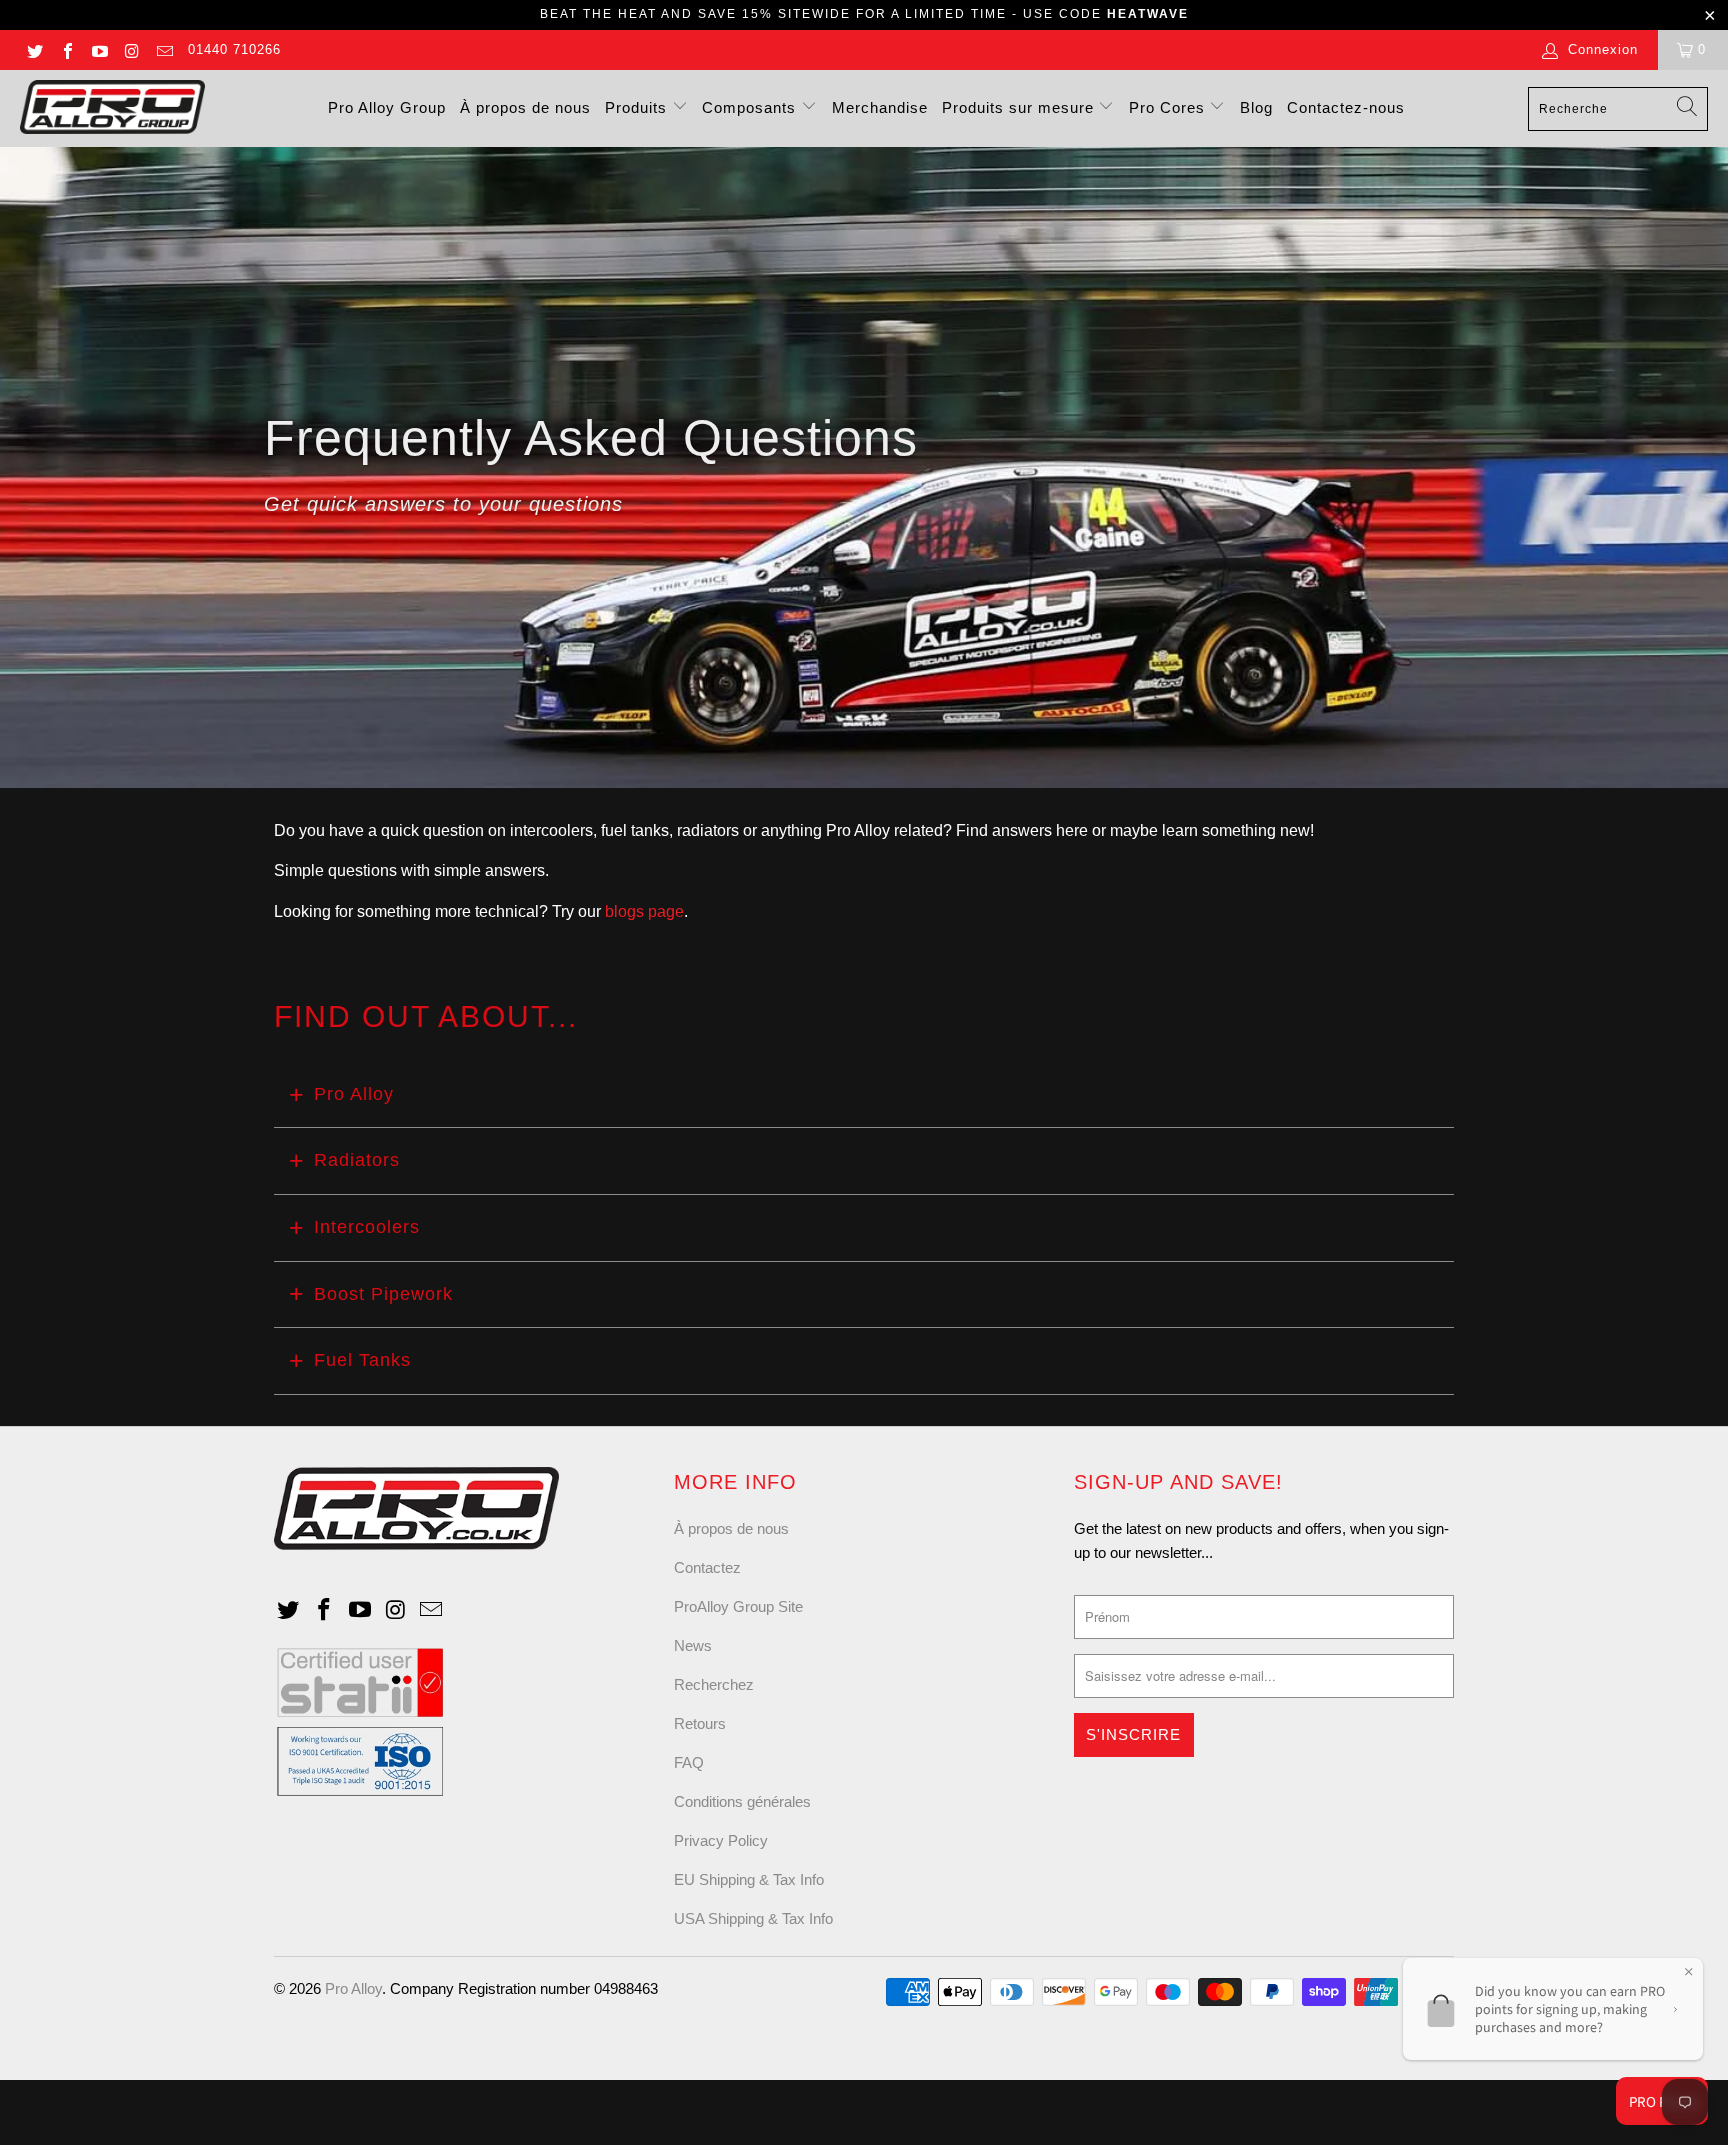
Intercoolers (367, 1227)
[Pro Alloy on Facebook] (66, 49)
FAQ (689, 1762)
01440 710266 (234, 49)
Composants (751, 107)
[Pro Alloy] (112, 108)
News (693, 1645)
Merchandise (880, 107)
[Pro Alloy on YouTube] (99, 49)
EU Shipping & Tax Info (749, 1879)
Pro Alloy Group (387, 107)
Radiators (357, 1160)
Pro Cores (1169, 107)
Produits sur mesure (1020, 107)
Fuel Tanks (362, 1360)
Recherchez (714, 1684)
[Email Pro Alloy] (164, 49)
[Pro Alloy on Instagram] (131, 49)
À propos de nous (525, 107)
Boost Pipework (383, 1294)
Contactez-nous (1346, 107)
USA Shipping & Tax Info (753, 1918)
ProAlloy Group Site (738, 1606)
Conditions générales (742, 1801)
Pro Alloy (354, 1094)
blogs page (644, 911)
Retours (700, 1723)
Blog (1256, 107)
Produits (638, 107)
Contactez (707, 1567)
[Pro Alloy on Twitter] (34, 49)
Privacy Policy (721, 1840)
